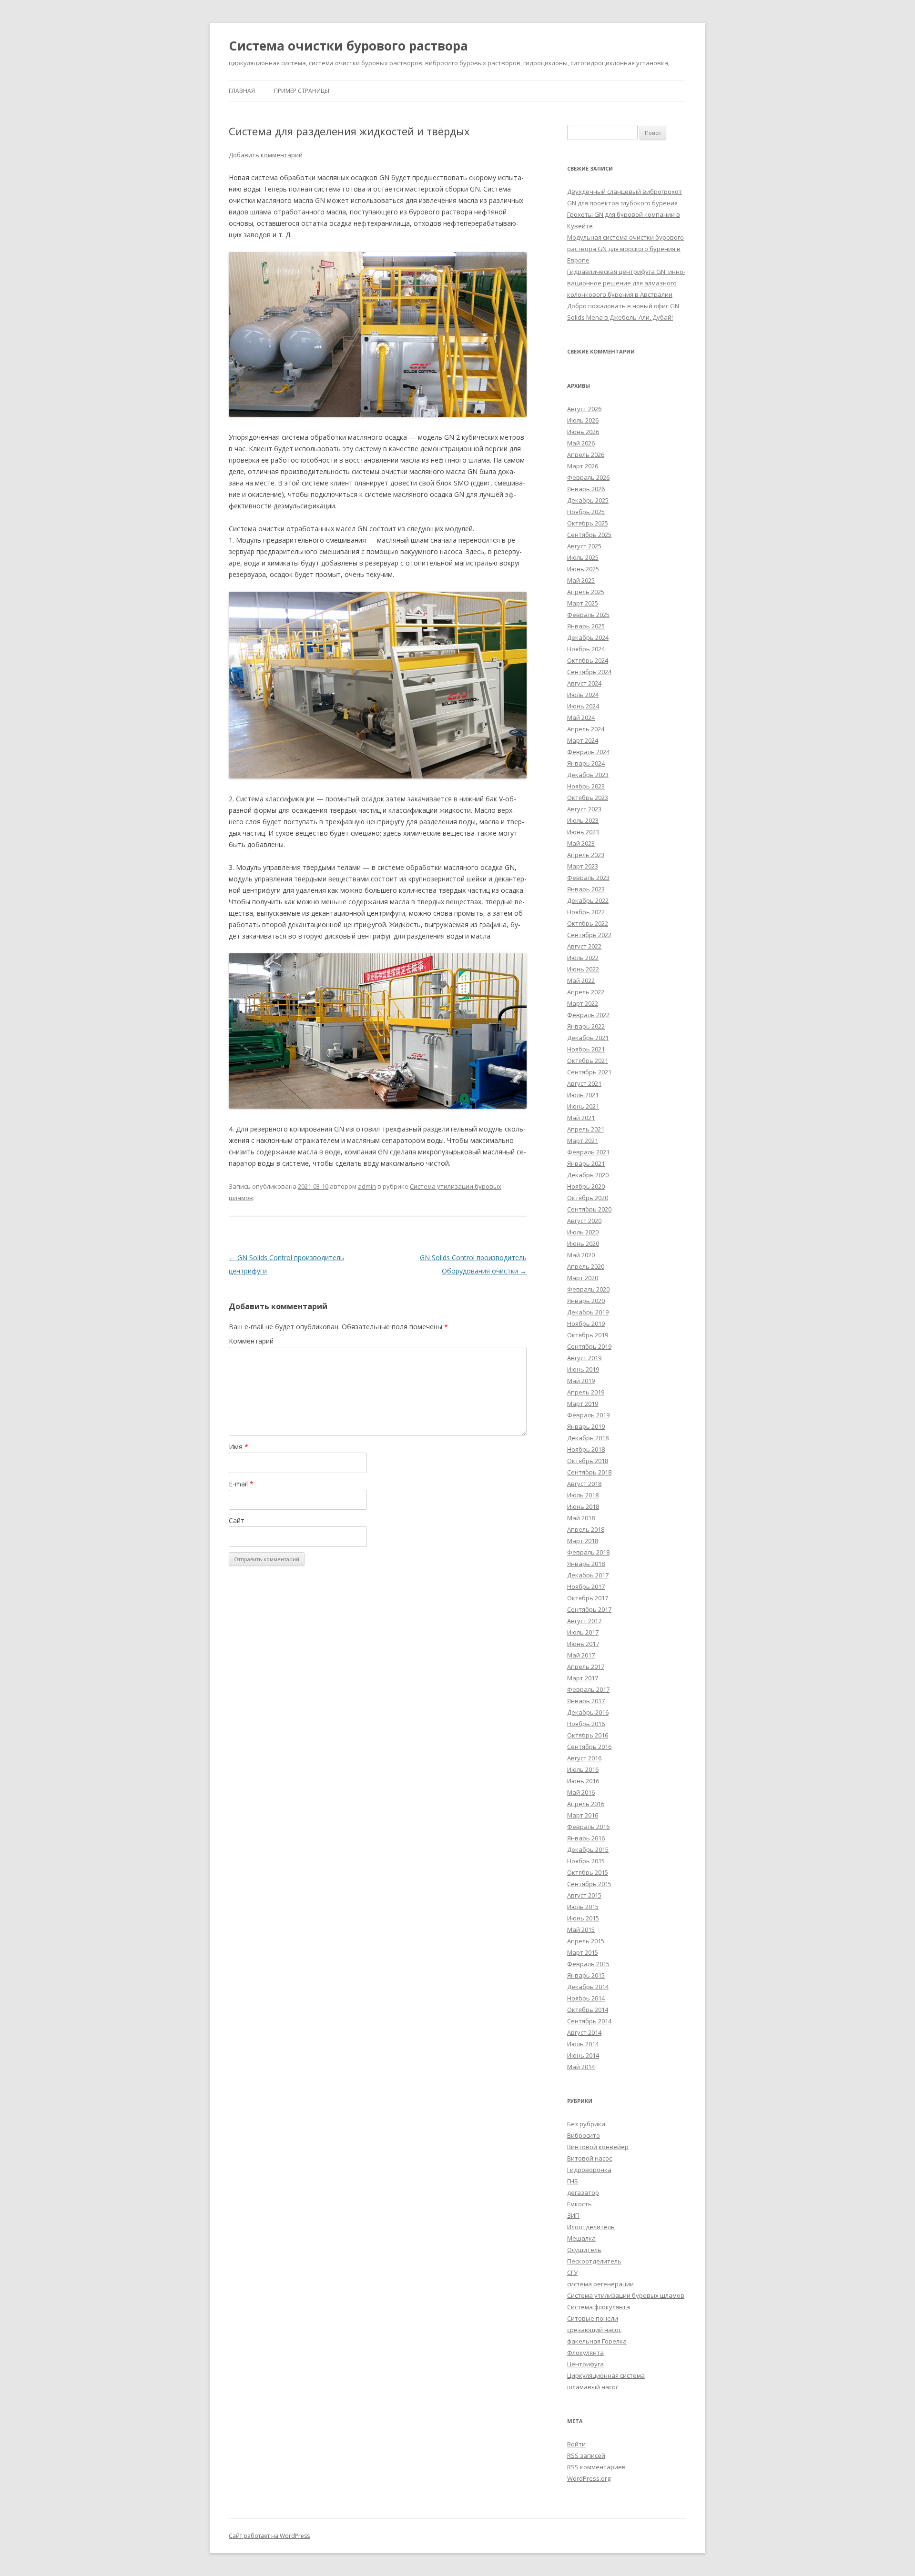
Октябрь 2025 (588, 523)
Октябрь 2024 (588, 660)
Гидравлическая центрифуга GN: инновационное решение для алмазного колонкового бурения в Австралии (626, 283)
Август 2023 (584, 809)
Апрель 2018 (586, 1529)
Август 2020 (584, 1221)
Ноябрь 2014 (586, 1998)
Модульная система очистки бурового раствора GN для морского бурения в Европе (625, 249)
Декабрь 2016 (588, 1712)
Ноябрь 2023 (586, 786)
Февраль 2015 (588, 1964)
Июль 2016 (583, 1769)
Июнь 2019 (583, 1369)
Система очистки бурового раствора (348, 46)
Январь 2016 (586, 1838)
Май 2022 (581, 980)
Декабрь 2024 (588, 637)
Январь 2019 (586, 1426)
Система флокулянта (599, 2307)
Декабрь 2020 (588, 1175)
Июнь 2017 (583, 1644)
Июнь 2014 (583, 2055)
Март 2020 (583, 1278)
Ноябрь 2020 (586, 1186)
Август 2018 (584, 1484)
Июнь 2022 (583, 969)
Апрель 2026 (586, 455)
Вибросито (584, 2135)
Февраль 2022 (588, 1015)
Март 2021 (583, 1141)
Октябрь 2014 (588, 2010)
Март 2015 (583, 1952)
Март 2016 (583, 1815)
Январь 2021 (586, 1163)
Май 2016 (581, 1792)
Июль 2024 (583, 695)
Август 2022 (584, 946)
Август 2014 (584, 2032)
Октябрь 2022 (588, 923)
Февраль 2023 (588, 878)
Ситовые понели (593, 2318)
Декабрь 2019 (588, 1312)
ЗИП (573, 2215)
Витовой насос (590, 2158)
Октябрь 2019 (588, 1335)
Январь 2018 (586, 1564)
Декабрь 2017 (588, 1575)
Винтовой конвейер (598, 2147)
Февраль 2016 (588, 1827)
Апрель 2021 (586, 1129)
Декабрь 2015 (588, 1849)
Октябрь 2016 (588, 1735)
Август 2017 (584, 1621)
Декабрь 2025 (588, 500)
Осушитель (584, 2250)
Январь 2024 (586, 763)
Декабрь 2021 (588, 1038)
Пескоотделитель (594, 2261)
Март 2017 (583, 1678)
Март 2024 (583, 740)
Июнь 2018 (583, 1506)
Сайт (237, 1520)
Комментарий (251, 1341)
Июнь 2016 (583, 1781)
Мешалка (581, 2238)
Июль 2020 (583, 1232)
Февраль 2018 (588, 1552)
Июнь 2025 (583, 569)
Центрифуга (585, 2364)
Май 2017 (581, 1655)
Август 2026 (584, 409)
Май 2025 (581, 580)
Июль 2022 (583, 958)
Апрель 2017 (586, 1667)
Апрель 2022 (586, 992)
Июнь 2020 (583, 1243)
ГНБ (573, 2181)
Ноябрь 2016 (586, 1724)
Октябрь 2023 (588, 798)
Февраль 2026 (588, 477)
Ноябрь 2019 (586, 1323)
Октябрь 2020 (588, 1198)
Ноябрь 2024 (586, 649)
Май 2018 (581, 1518)
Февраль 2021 (588, 1152)
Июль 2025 (583, 557)
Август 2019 (584, 1358)
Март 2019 (583, 1404)
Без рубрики (586, 2124)
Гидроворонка (589, 2170)
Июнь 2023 (583, 832)
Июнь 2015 (583, 1918)
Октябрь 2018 (588, 1461)
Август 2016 (584, 1758)
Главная (242, 91)
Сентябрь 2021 (589, 1072)
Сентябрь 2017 (589, 1609)
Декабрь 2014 (588, 1987)
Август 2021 (584, 1083)
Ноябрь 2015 (586, 1861)
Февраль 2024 (588, 752)
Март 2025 (583, 603)
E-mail (241, 1484)
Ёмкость (579, 2204)
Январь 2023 (586, 889)
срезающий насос (594, 2330)
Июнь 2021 (583, 1106)
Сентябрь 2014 (589, 2021)
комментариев (596, 2467)
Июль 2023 (583, 820)
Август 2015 (584, 1895)
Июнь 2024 (583, 706)
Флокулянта (585, 2353)
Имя (239, 1447)
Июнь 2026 (583, 432)
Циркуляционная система (606, 2375)
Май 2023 (581, 843)
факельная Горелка (597, 2341)
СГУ (572, 2273)
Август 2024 (584, 683)
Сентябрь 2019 (589, 1346)
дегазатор (583, 2192)
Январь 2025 (586, 626)
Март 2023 (583, 866)
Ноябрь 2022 (586, 912)
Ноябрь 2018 (586, 1449)
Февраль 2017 (588, 1689)
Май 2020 (581, 1255)
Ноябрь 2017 (586, 1586)
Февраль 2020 (588, 1289)
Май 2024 (581, 717)
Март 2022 (583, 1003)
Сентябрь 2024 (589, 672)
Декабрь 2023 (588, 775)
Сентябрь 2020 (589, 1209)
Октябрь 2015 (588, 1872)
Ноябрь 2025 (586, 512)
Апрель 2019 (586, 1392)
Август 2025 (584, 546)
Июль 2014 (583, 2044)
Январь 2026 (586, 489)
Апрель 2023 (586, 855)
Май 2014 (581, 2067)
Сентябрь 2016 (589, 1747)
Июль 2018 (583, 1495)
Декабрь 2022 (588, 900)
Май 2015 (581, 1929)
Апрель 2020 (586, 1266)
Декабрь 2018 (588, 1438)
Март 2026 (583, 466)
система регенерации (600, 2284)
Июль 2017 (583, 1632)
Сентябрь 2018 (589, 1472)
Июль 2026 (583, 420)
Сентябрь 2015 (589, 1884)
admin (367, 1186)
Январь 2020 (586, 1301)
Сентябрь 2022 (589, 935)
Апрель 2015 (586, 1941)
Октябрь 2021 (588, 1061)
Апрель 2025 (586, 592)
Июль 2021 (583, 1095)
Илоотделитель (591, 2227)
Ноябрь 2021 (586, 1049)
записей (586, 2455)
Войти (576, 2444)
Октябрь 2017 (588, 1598)
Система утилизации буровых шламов (626, 2295)
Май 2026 (581, 443)
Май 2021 (581, 1118)
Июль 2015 (583, 1907)
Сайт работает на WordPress (269, 2536)
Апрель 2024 (586, 729)
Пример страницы (302, 91)
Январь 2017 (586, 1701)
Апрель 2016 (586, 1804)
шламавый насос (593, 2387)
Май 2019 (581, 1381)
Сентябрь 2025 (589, 535)
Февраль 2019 (588, 1415)
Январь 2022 (586, 1026)
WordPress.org (589, 2478)
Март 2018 (583, 1541)
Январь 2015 (586, 1975)
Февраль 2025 (588, 615)
